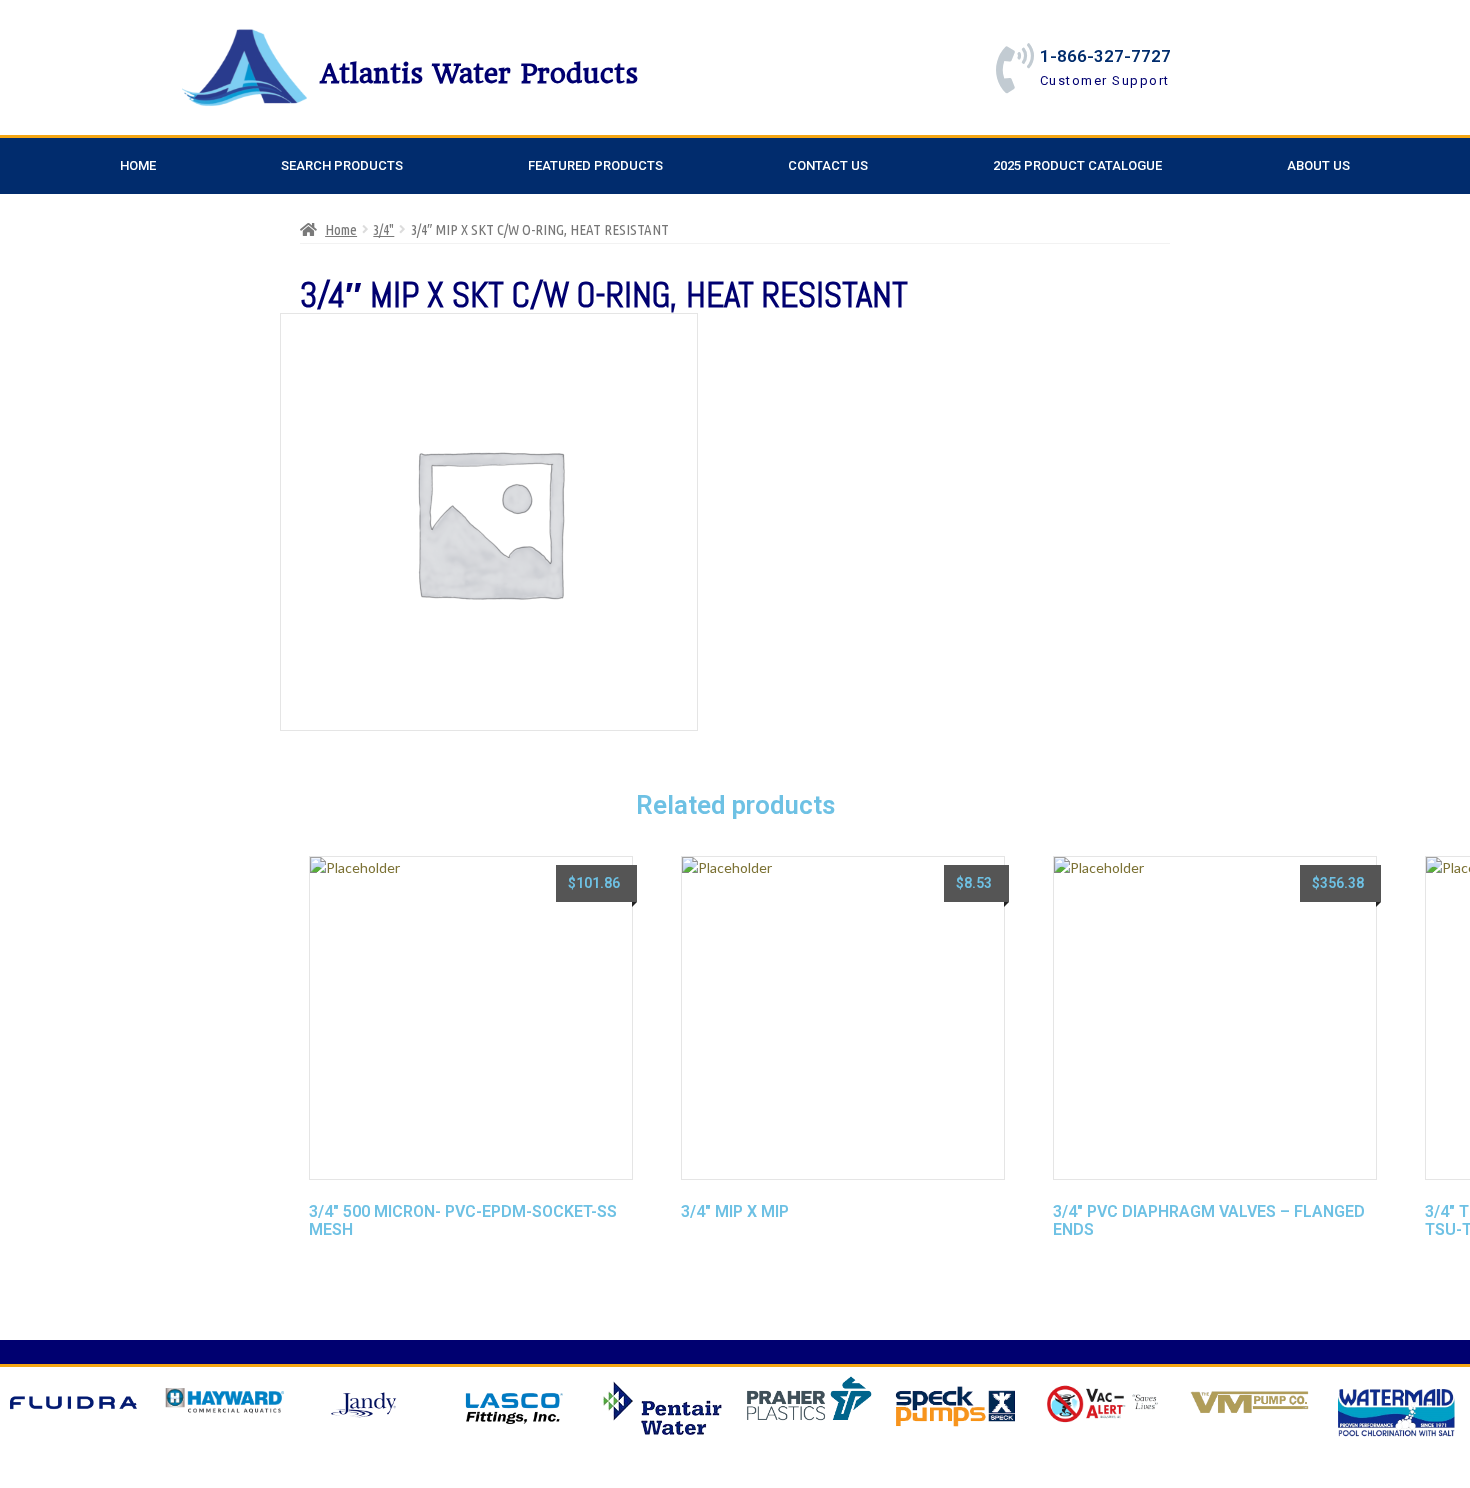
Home (138, 165)
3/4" (383, 229)
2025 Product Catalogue (1077, 165)
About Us (1318, 165)
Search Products (342, 165)
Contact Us (828, 165)
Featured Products (595, 165)
